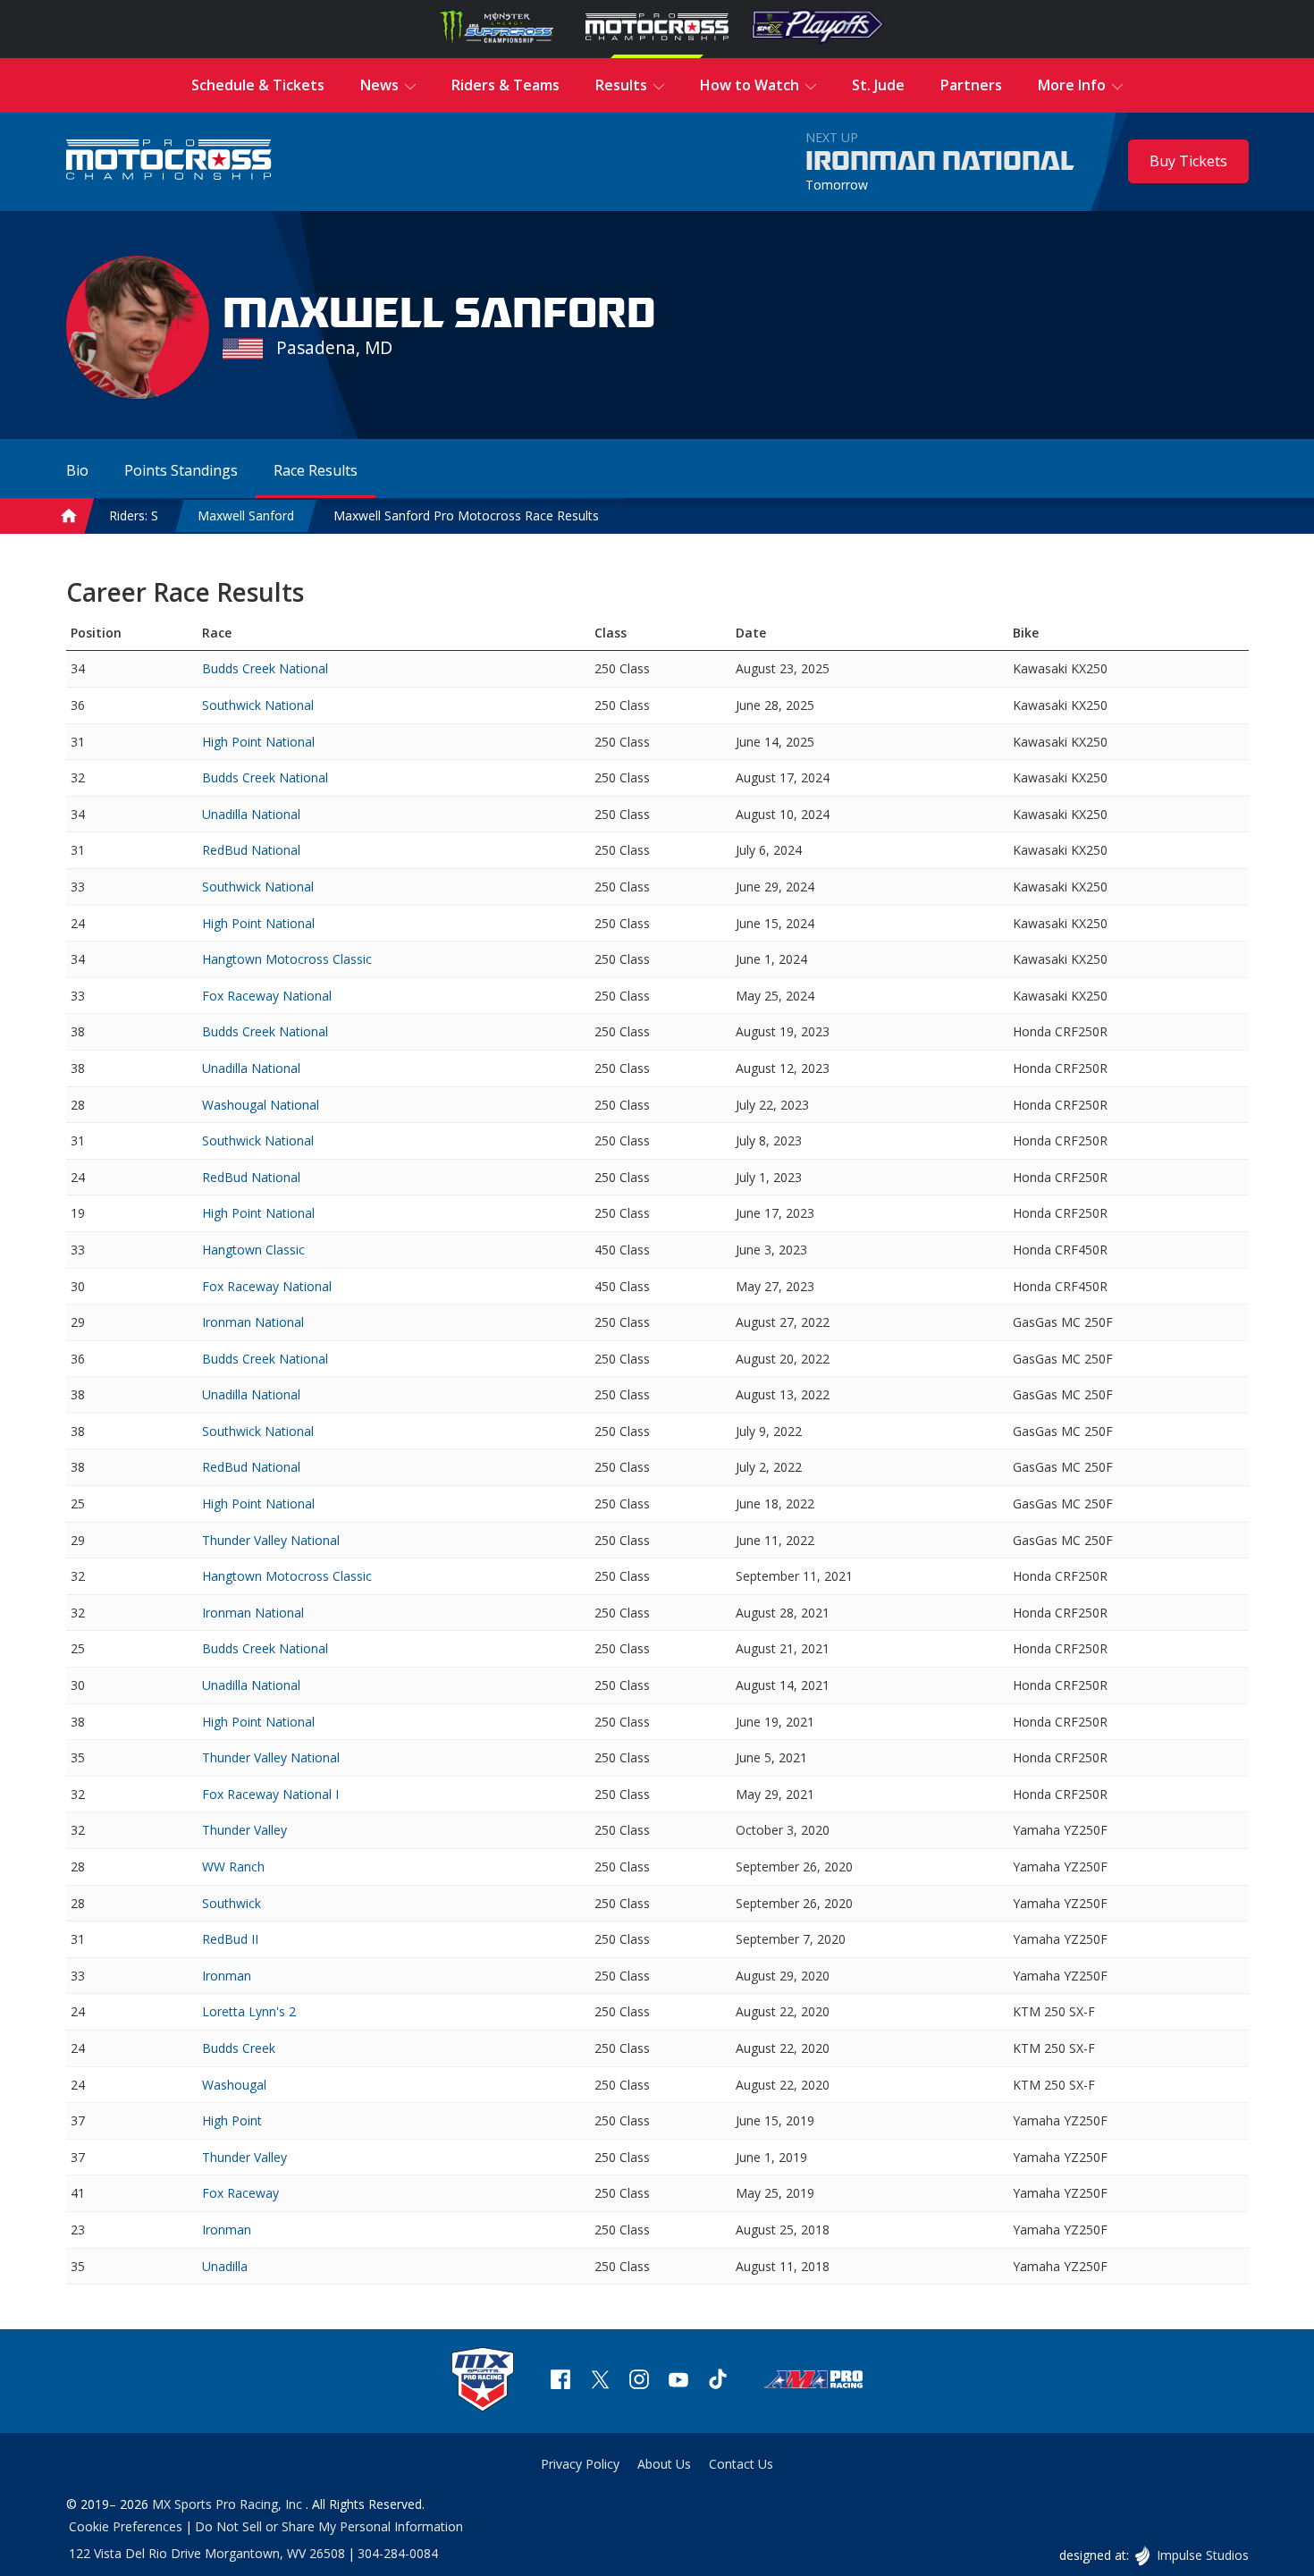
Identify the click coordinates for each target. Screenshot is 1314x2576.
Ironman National (940, 162)
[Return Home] (169, 161)
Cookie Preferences (126, 2526)
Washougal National (261, 1105)
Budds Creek (239, 2048)
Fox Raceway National (267, 996)
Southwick (232, 1903)
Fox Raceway (240, 2193)
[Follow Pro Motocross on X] (600, 2382)
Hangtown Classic (253, 1250)
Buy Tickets (1188, 161)
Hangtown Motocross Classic (287, 959)
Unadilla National (251, 814)
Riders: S (134, 515)
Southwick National (258, 705)
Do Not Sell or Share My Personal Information (329, 2526)
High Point (232, 2120)
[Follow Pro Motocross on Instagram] (639, 2382)
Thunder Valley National (271, 1540)
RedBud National (251, 850)
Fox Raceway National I (270, 1794)
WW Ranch (233, 1867)
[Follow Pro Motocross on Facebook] (560, 2382)
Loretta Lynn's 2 (249, 2011)
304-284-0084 (398, 2553)
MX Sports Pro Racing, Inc (229, 2504)
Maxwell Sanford (246, 515)
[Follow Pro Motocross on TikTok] (718, 2382)
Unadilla (225, 2266)
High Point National (258, 742)
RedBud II (230, 1939)
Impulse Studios (1202, 2555)
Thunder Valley (244, 1830)
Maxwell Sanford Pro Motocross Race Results (466, 515)
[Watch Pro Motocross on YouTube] (678, 2382)
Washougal (234, 2085)
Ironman (227, 1976)
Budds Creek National (265, 668)
